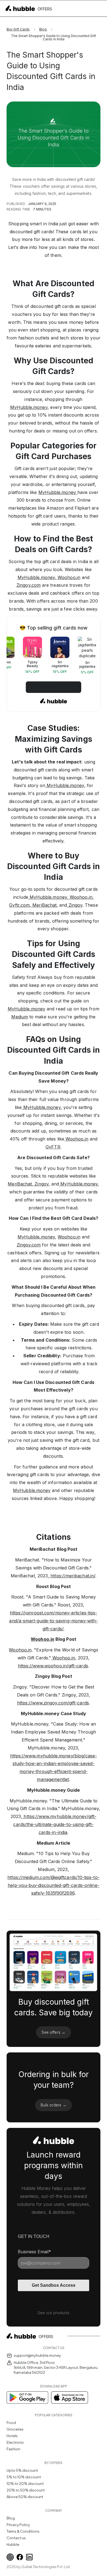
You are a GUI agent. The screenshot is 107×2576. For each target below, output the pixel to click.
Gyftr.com (19, 905)
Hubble (13, 2544)
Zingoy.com (29, 585)
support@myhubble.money (37, 2355)
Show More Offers (54, 687)
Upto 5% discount (22, 2470)
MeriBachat (44, 905)
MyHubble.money (29, 407)
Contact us (16, 2538)
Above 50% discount (25, 2497)
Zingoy (75, 905)
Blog (43, 29)
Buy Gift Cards (18, 29)
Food (11, 2423)
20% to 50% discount (26, 2490)
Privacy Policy (18, 2525)
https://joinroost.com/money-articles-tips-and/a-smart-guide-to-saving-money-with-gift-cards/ (53, 1621)
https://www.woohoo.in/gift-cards (53, 1666)
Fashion (13, 2449)
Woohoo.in (68, 577)
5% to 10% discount (24, 2477)
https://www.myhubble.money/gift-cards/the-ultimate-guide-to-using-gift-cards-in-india (55, 1824)
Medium (19, 1017)
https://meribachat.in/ (72, 1576)
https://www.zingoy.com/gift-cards (53, 1703)
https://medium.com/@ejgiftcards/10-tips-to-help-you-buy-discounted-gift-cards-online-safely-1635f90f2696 (53, 1885)
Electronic (15, 2442)
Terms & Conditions (23, 2531)
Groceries (15, 2429)
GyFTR (53, 1147)
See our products (54, 2313)
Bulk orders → (54, 2105)
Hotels (12, 2436)
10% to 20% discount (25, 2484)
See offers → (53, 2032)
